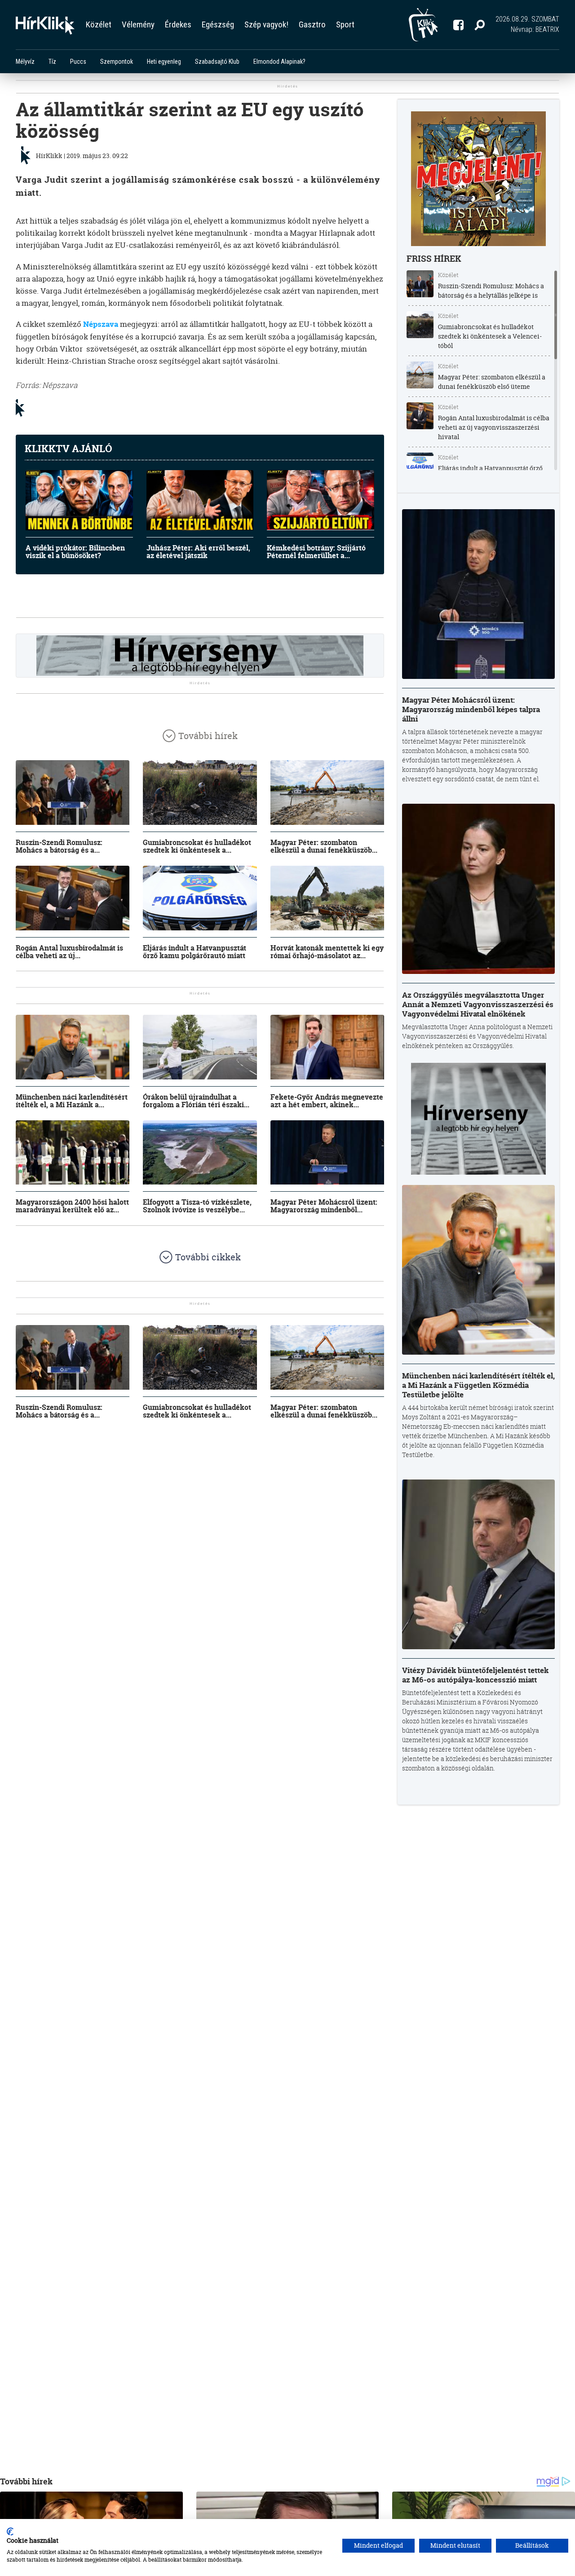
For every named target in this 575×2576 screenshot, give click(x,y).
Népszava (102, 324)
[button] (480, 25)
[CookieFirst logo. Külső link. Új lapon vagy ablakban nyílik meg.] (10, 2532)
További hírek (208, 736)
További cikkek (208, 1257)
